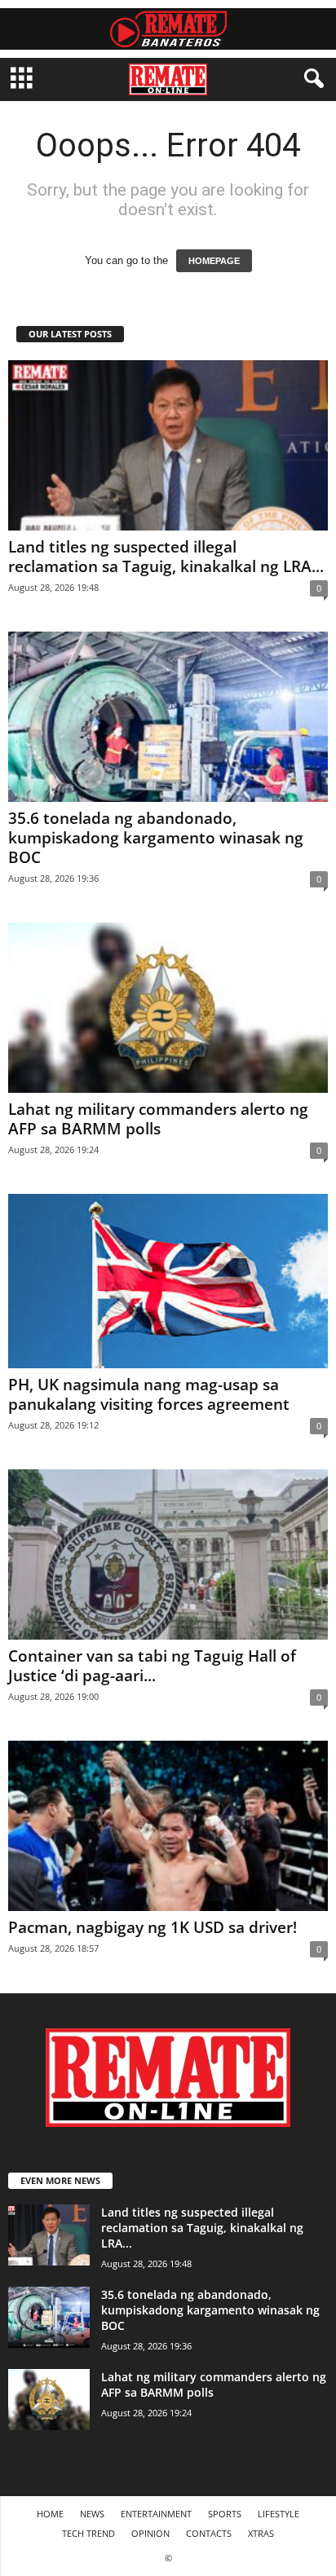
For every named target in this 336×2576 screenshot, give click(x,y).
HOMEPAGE (214, 261)
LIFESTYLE (279, 2514)
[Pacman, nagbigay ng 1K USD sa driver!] (168, 1826)
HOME (50, 2514)
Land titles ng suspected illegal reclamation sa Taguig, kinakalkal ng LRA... (166, 557)
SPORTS (225, 2514)
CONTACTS (209, 2533)
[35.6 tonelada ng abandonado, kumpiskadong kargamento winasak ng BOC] (168, 717)
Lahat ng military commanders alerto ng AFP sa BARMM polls (158, 1119)
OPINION (150, 2533)
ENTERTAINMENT (156, 2514)
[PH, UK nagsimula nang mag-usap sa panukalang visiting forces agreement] (168, 1281)
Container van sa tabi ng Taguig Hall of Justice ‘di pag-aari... (152, 1666)
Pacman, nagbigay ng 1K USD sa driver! (153, 1927)
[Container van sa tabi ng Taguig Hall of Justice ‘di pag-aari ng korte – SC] (168, 1554)
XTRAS (261, 2533)
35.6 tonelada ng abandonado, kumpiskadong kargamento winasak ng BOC (156, 838)
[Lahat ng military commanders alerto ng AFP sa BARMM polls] (168, 1008)
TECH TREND (88, 2533)
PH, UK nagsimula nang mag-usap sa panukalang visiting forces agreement (149, 1394)
